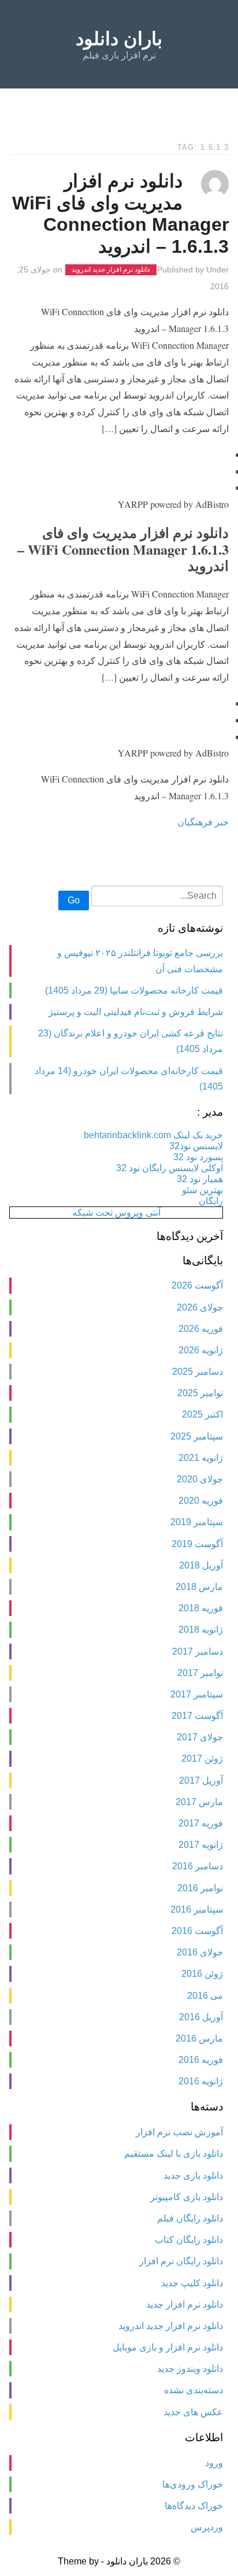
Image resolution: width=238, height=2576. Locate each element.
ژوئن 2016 (202, 1974)
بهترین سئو (202, 1190)
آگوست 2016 (197, 1931)
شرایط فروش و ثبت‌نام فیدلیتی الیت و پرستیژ (136, 1012)
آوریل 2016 (201, 2017)
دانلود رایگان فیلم (190, 2218)
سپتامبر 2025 (197, 1436)
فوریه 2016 (201, 2060)
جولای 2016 (200, 1952)
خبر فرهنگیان (203, 822)
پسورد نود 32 (198, 1157)
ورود (214, 2463)
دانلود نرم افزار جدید (185, 2304)
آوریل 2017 (201, 1780)
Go (74, 900)
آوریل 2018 (201, 1565)
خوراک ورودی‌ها (193, 2484)
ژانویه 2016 (201, 2081)
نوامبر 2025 (200, 1393)
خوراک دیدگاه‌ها (194, 2506)
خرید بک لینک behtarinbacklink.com (153, 1135)
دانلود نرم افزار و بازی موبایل (168, 2347)
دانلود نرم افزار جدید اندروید (111, 270)
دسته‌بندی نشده (194, 2390)
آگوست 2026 (197, 1285)
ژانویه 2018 (201, 1630)
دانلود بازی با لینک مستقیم (174, 2154)
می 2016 (205, 1996)
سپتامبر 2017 (197, 1694)
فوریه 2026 (201, 1329)
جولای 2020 (200, 1479)
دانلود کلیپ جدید (192, 2283)
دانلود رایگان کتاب (189, 2240)
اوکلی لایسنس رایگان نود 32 (170, 1168)
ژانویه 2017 (201, 1845)
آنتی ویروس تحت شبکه (116, 1213)
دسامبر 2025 (198, 1372)
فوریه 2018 (201, 1608)
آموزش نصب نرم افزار (179, 2132)
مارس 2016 (199, 2038)
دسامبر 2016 (198, 1866)
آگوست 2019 (197, 1544)
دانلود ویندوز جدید (190, 2369)
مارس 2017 (199, 1802)
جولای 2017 (200, 1737)
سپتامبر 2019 (197, 1522)
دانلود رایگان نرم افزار (181, 2261)
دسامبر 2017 (198, 1651)
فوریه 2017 (201, 1823)
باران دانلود (119, 39)
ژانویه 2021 (201, 1458)
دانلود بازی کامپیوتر (187, 2197)
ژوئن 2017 (202, 1758)
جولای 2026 (200, 1307)
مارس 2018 (199, 1587)
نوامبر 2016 (200, 1888)
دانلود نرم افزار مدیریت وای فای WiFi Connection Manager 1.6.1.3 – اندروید (120, 214)
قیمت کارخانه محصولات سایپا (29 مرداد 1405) (134, 990)
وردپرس (207, 2527)
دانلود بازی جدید (193, 2175)
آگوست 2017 (197, 1716)
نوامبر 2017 (200, 1673)
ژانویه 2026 (201, 1350)
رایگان (211, 1201)
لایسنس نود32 (196, 1146)
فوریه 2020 (201, 1501)
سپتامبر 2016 (197, 1909)
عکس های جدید (193, 2412)
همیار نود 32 (200, 1179)
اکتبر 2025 (202, 1414)
